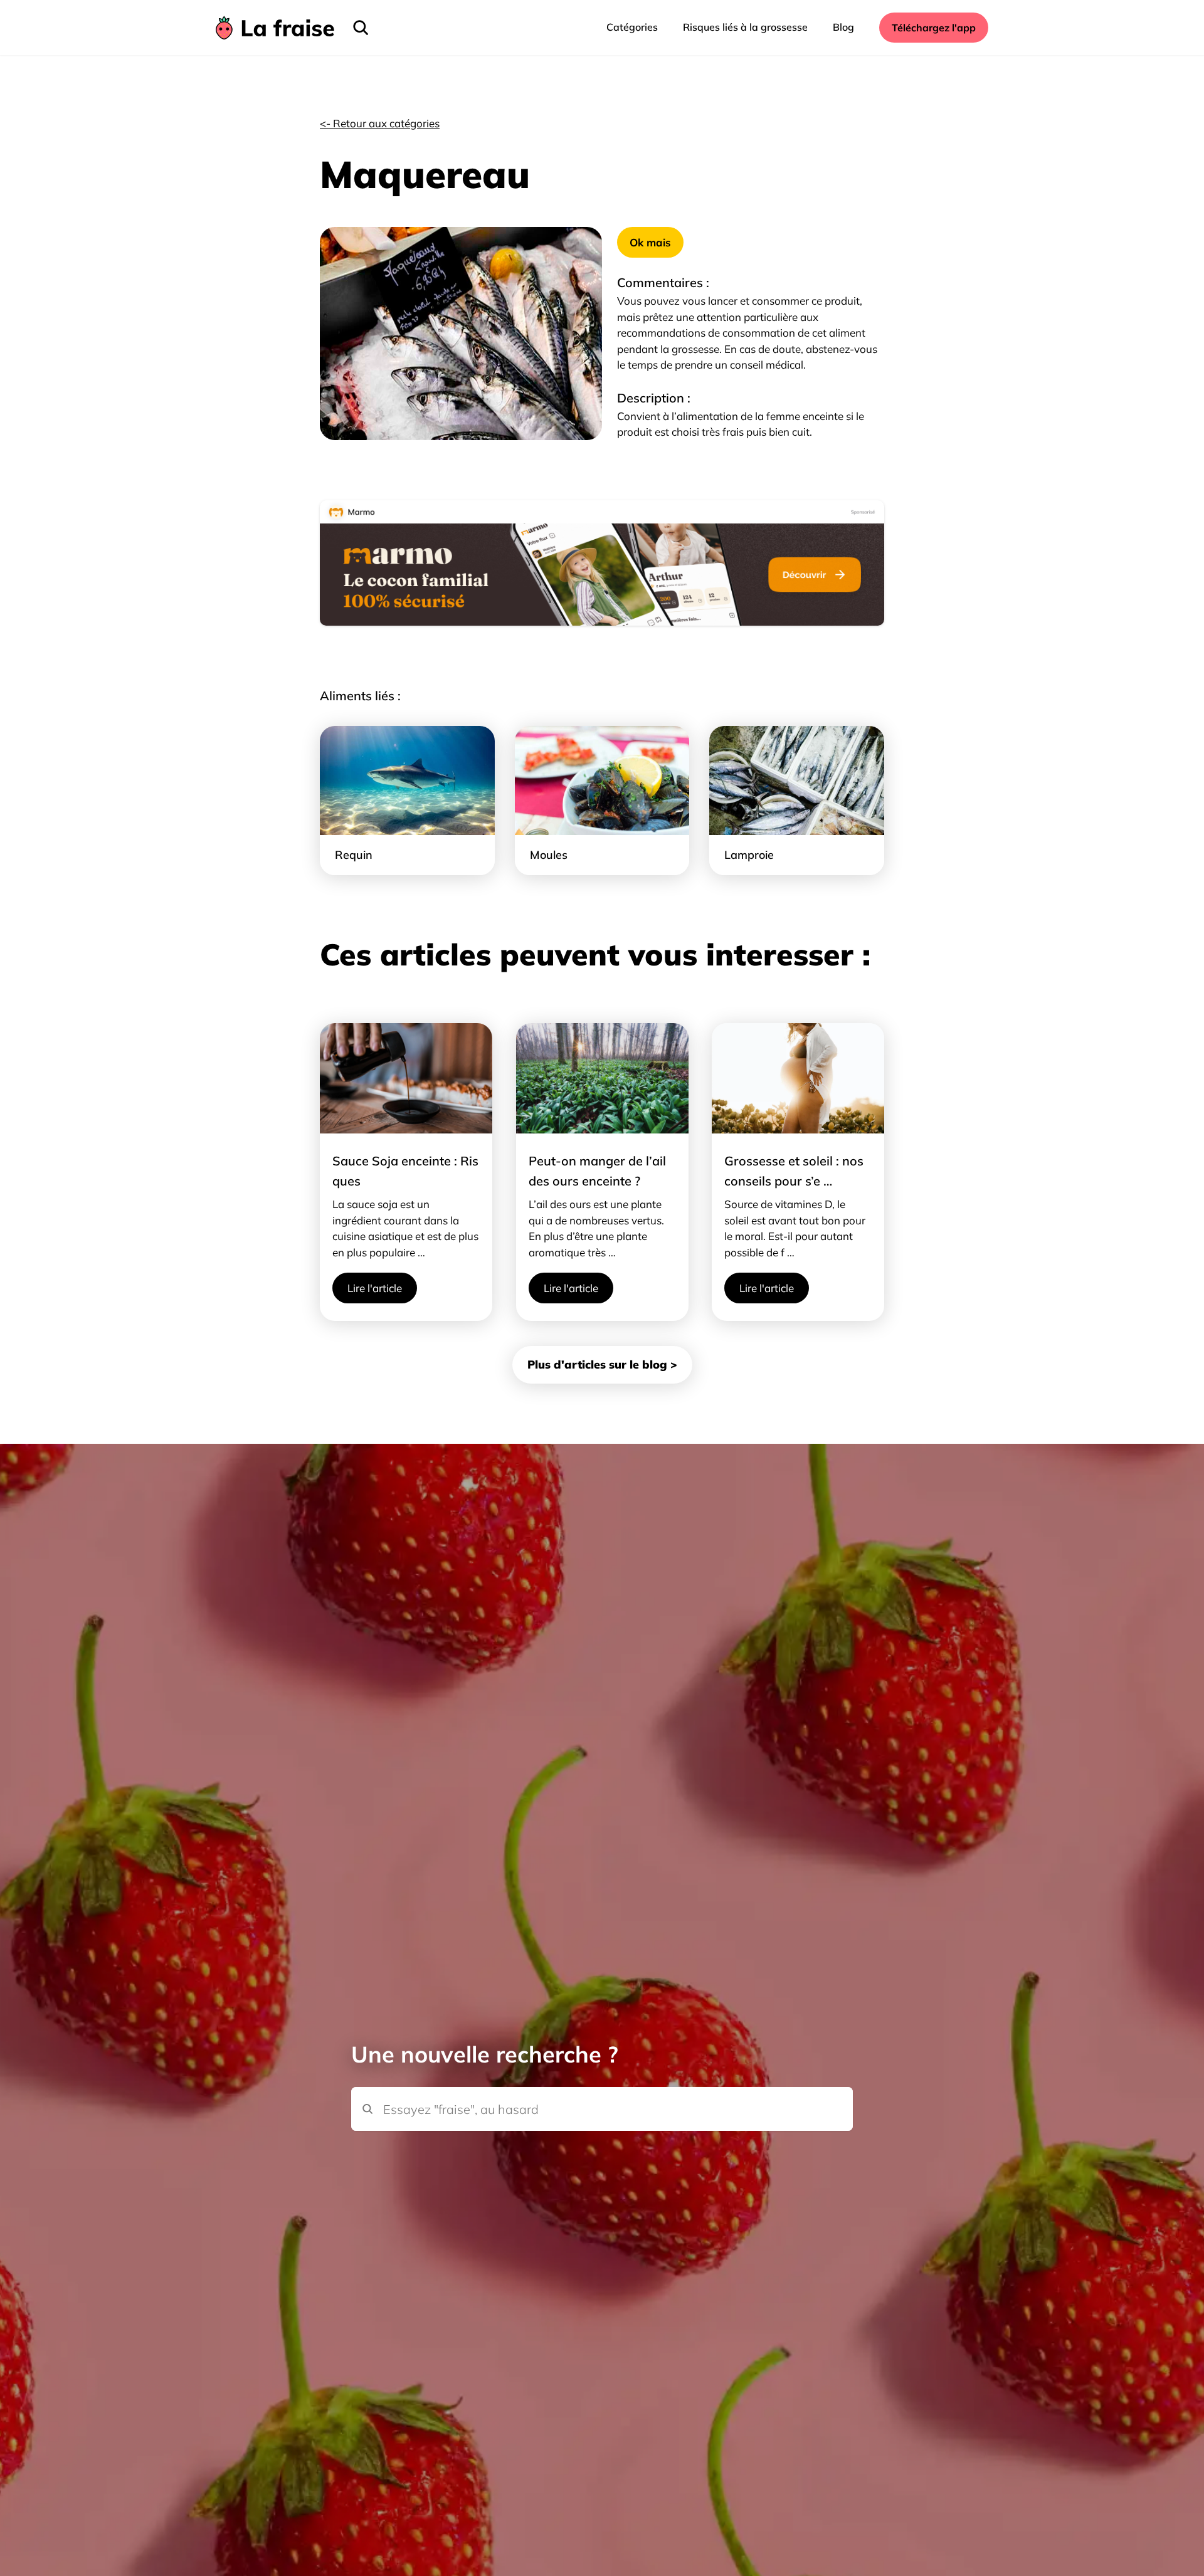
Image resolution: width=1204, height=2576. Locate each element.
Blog (843, 27)
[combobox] (602, 2088)
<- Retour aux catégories (380, 123)
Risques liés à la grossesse (745, 27)
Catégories (632, 27)
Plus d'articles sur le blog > (602, 1364)
